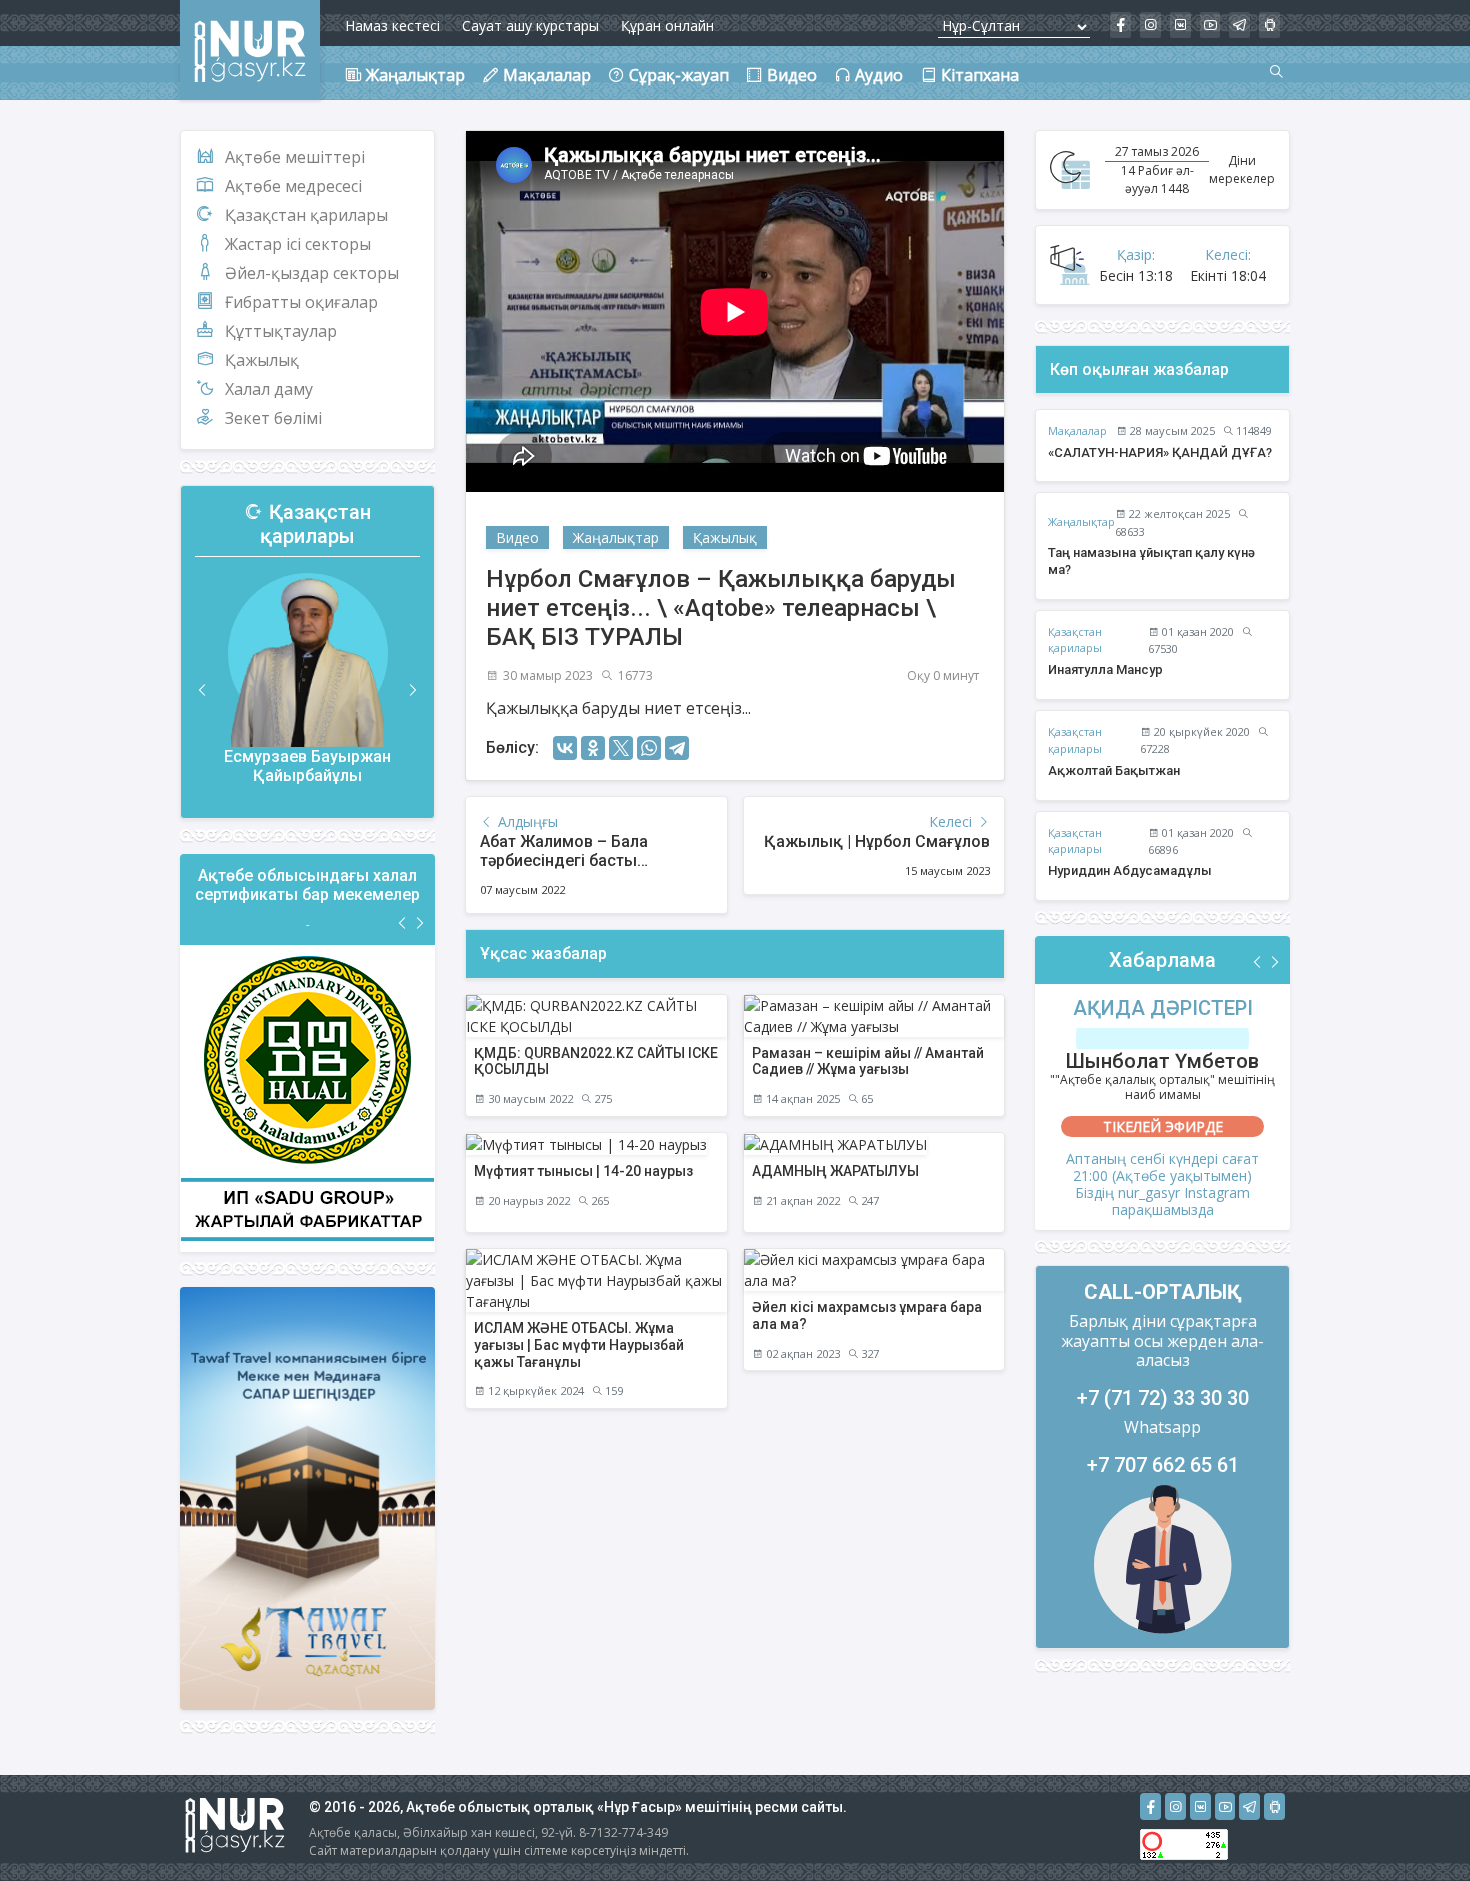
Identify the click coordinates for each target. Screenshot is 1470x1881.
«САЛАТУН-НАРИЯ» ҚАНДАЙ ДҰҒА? (1160, 452)
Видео (517, 537)
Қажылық (262, 360)
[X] (621, 748)
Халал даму (269, 389)
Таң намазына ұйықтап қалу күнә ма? (1151, 561)
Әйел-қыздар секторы (312, 273)
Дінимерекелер (1242, 169)
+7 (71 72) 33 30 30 (1163, 1398)
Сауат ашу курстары (530, 25)
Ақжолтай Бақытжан (1114, 770)
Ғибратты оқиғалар (301, 302)
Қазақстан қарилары (306, 215)
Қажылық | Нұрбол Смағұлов (877, 841)
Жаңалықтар (616, 537)
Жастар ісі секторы (298, 244)
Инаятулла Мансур (1105, 669)
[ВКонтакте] (565, 748)
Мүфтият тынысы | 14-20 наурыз (583, 1171)
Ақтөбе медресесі (293, 186)
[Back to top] (1414, 1825)
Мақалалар (1077, 430)
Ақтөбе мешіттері (295, 157)
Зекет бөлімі (273, 418)
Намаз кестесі (392, 25)
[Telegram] (677, 748)
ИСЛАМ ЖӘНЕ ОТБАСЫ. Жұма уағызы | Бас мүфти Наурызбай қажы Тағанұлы (579, 1345)
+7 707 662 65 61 (1163, 1465)
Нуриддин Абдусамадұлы (1130, 870)
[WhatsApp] (649, 748)
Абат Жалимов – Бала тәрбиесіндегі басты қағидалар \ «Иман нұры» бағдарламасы (578, 870)
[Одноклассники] (593, 748)
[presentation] (203, 690)
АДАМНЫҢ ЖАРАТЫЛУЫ (835, 1171)
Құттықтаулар (281, 331)
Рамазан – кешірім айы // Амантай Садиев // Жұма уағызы (868, 1061)
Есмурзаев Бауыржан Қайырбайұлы (307, 766)
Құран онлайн (667, 25)
